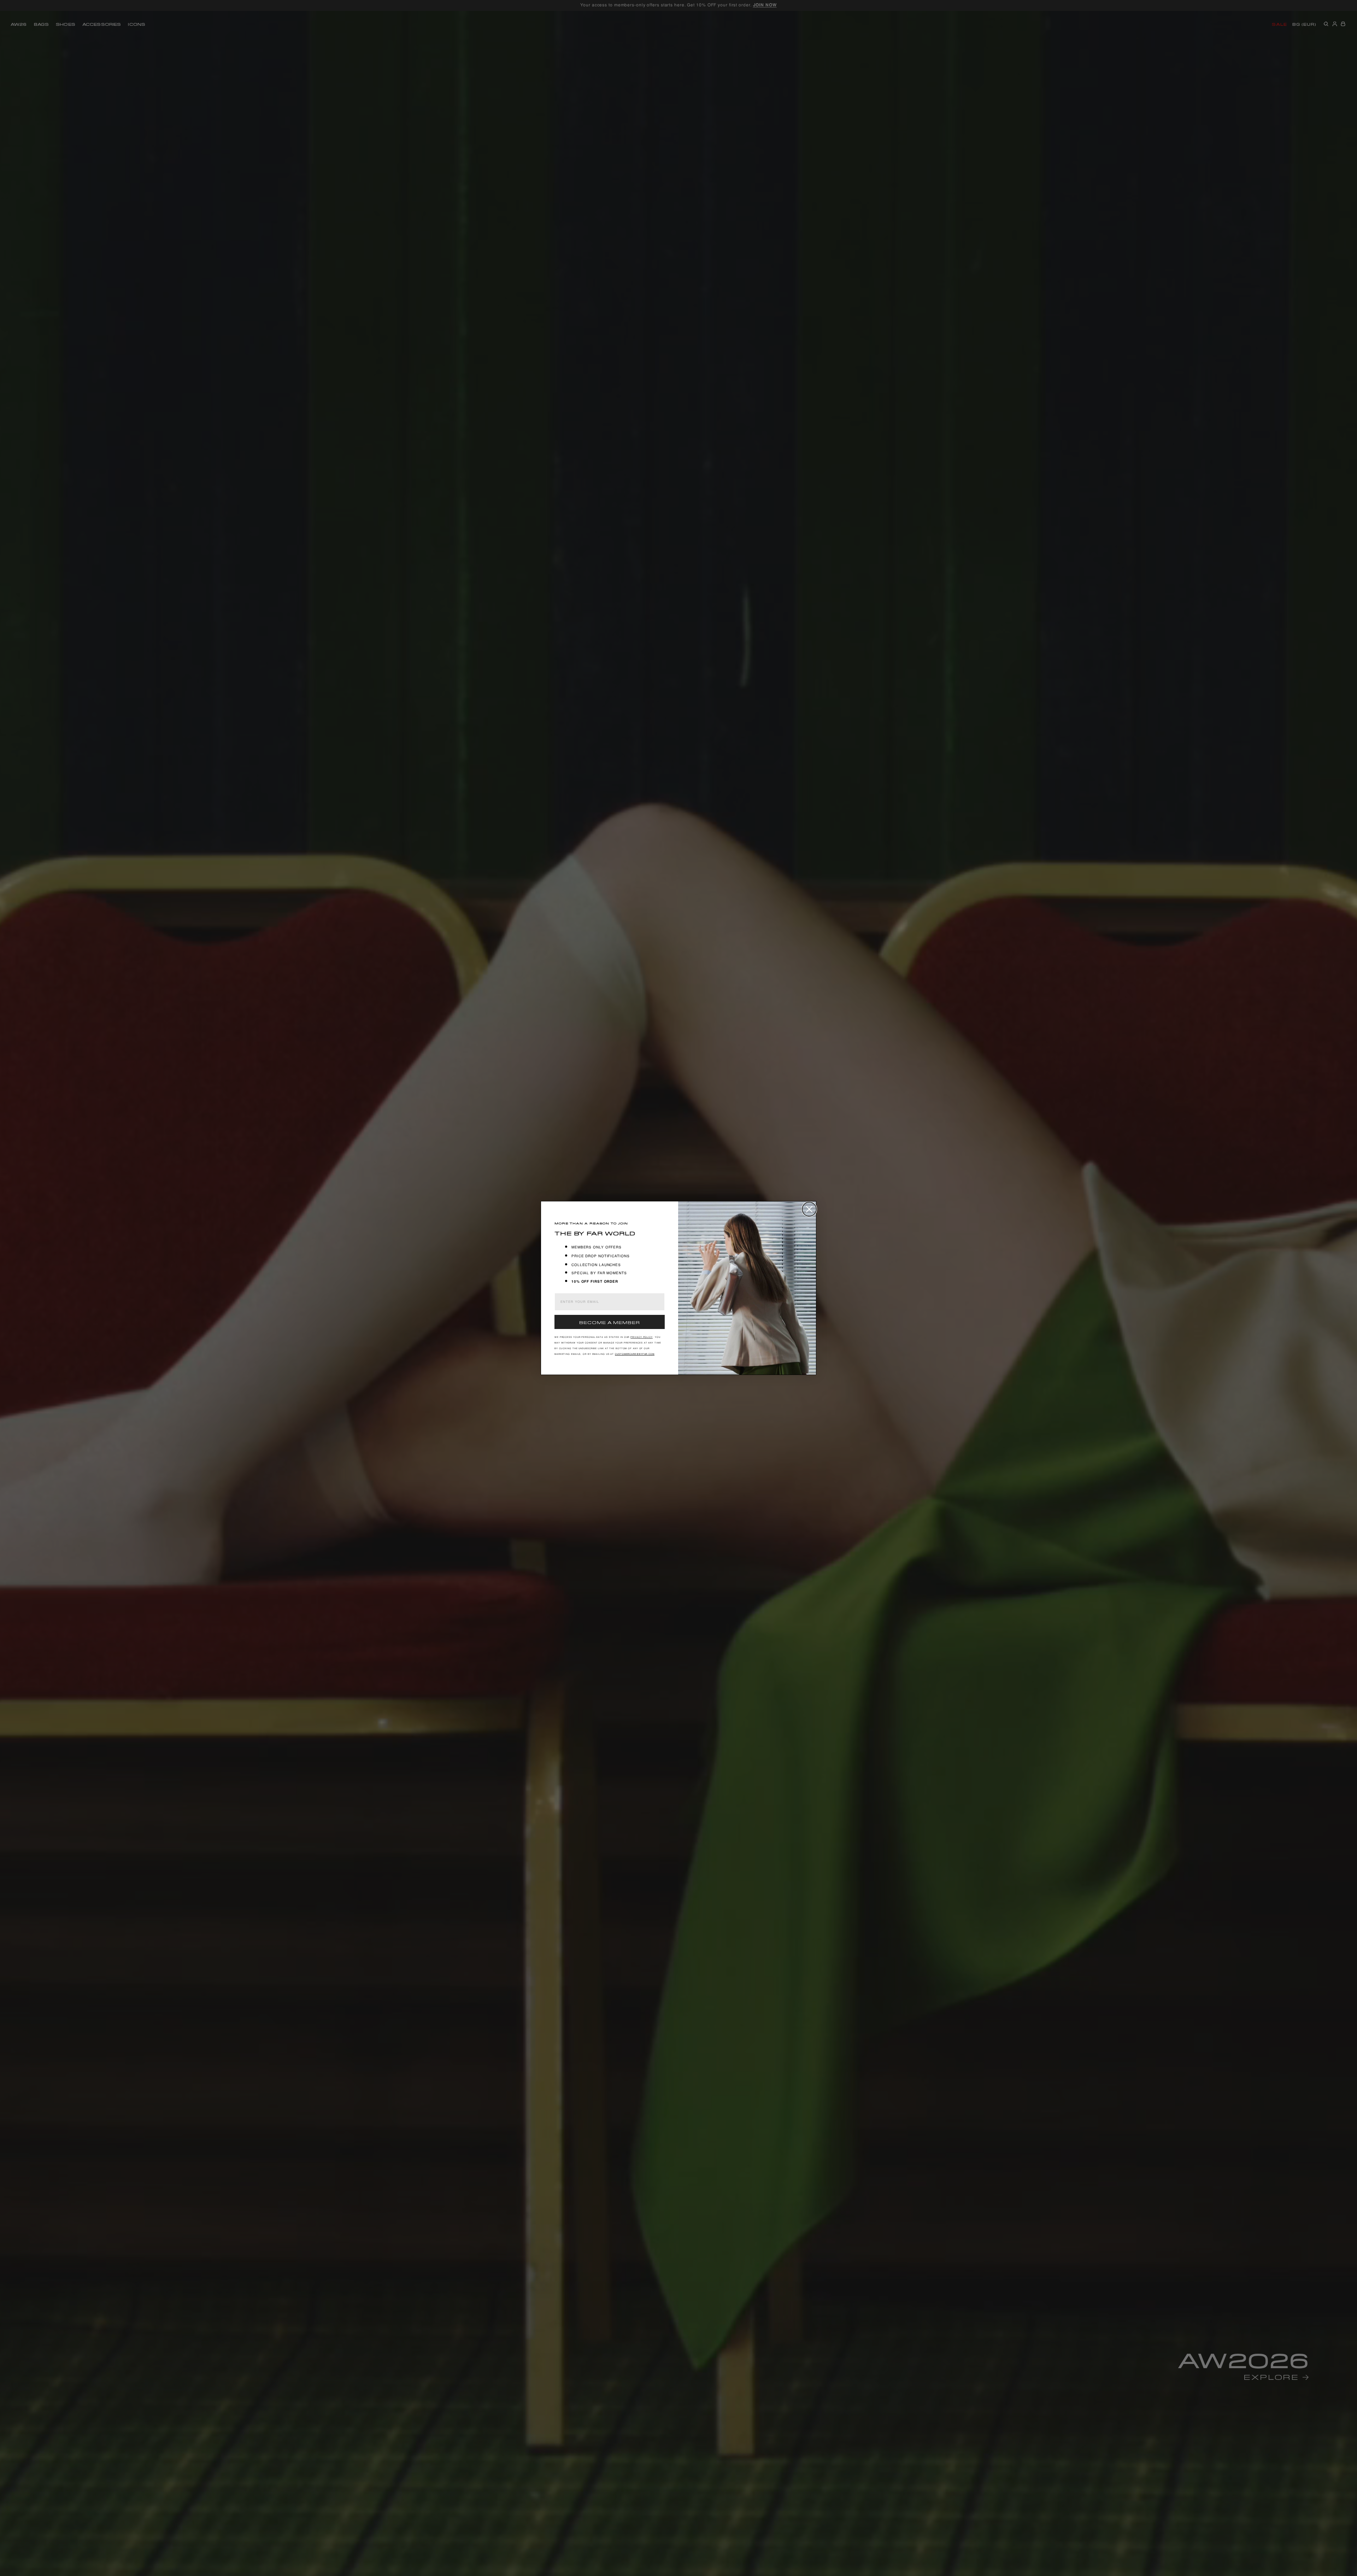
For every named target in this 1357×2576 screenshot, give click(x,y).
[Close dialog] (809, 1209)
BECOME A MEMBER (610, 1322)
